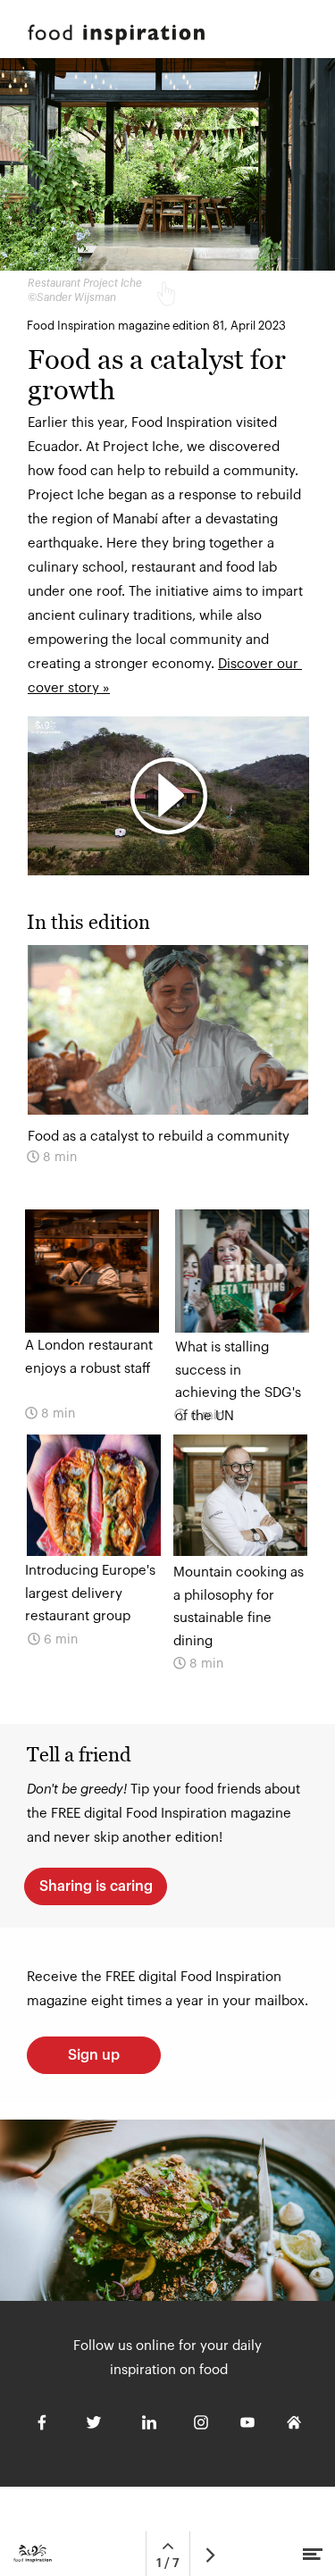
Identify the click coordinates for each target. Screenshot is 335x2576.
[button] (168, 796)
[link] (92, 1324)
